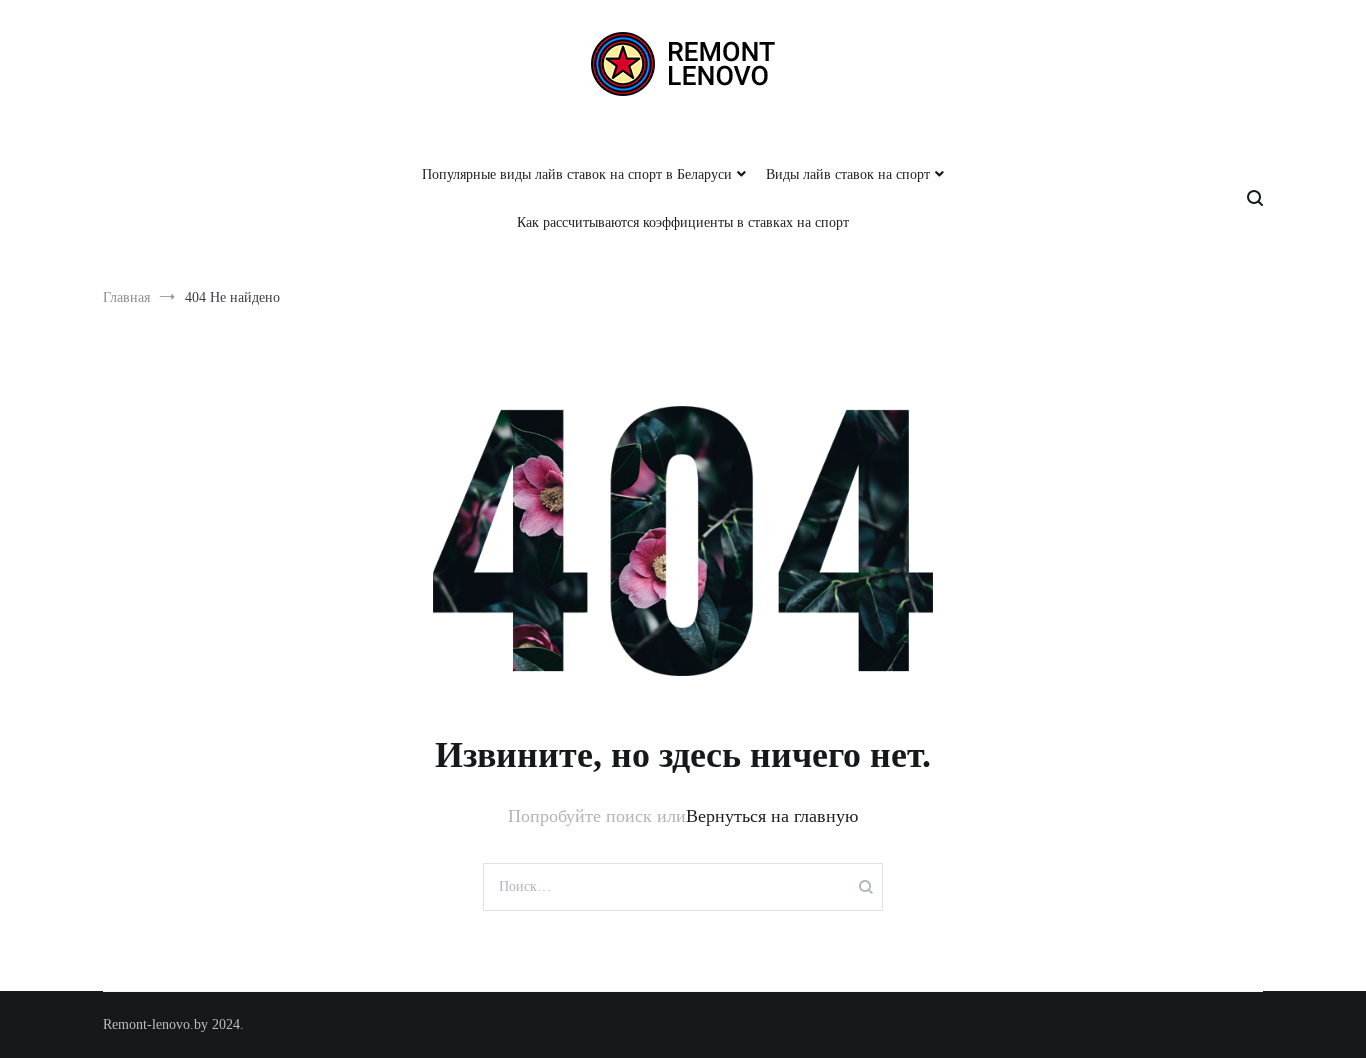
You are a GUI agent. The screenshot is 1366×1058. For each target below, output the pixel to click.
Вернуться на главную (772, 816)
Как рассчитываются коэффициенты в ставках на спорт (683, 222)
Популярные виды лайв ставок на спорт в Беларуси (577, 174)
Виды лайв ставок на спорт (848, 174)
